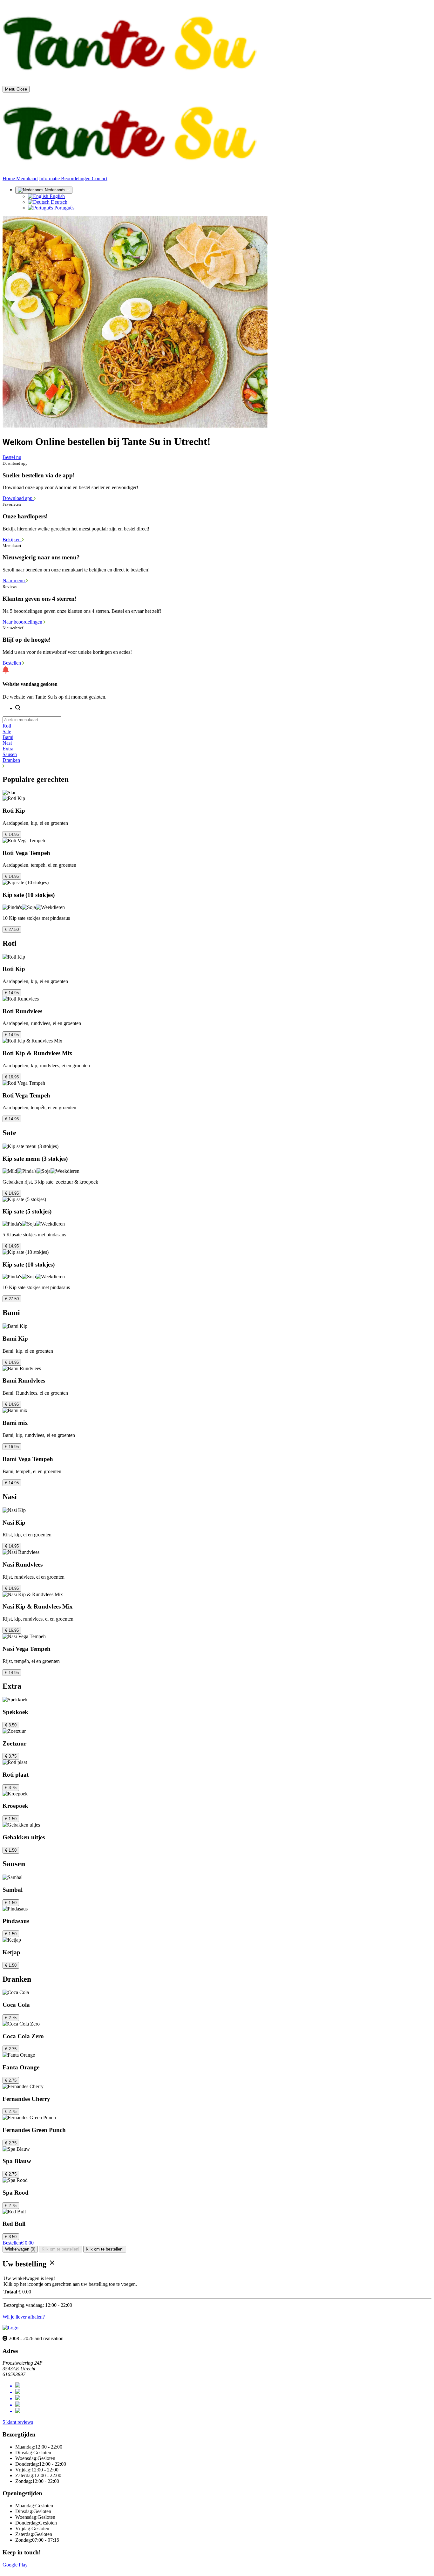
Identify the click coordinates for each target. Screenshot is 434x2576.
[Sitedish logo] (10, 2328)
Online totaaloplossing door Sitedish (39, 2570)
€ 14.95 (12, 834)
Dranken (11, 760)
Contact (100, 178)
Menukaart (27, 178)
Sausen (10, 754)
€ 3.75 (11, 1756)
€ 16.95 (12, 1077)
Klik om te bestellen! (61, 2249)
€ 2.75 (11, 2018)
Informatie (50, 178)
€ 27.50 (12, 929)
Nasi (7, 743)
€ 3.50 (11, 1725)
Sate (7, 731)
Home (9, 178)
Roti (7, 726)
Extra (8, 749)
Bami (8, 737)
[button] (217, 766)
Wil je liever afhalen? (24, 2317)
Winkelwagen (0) (20, 2249)
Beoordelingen (76, 178)
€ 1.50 (11, 1819)
